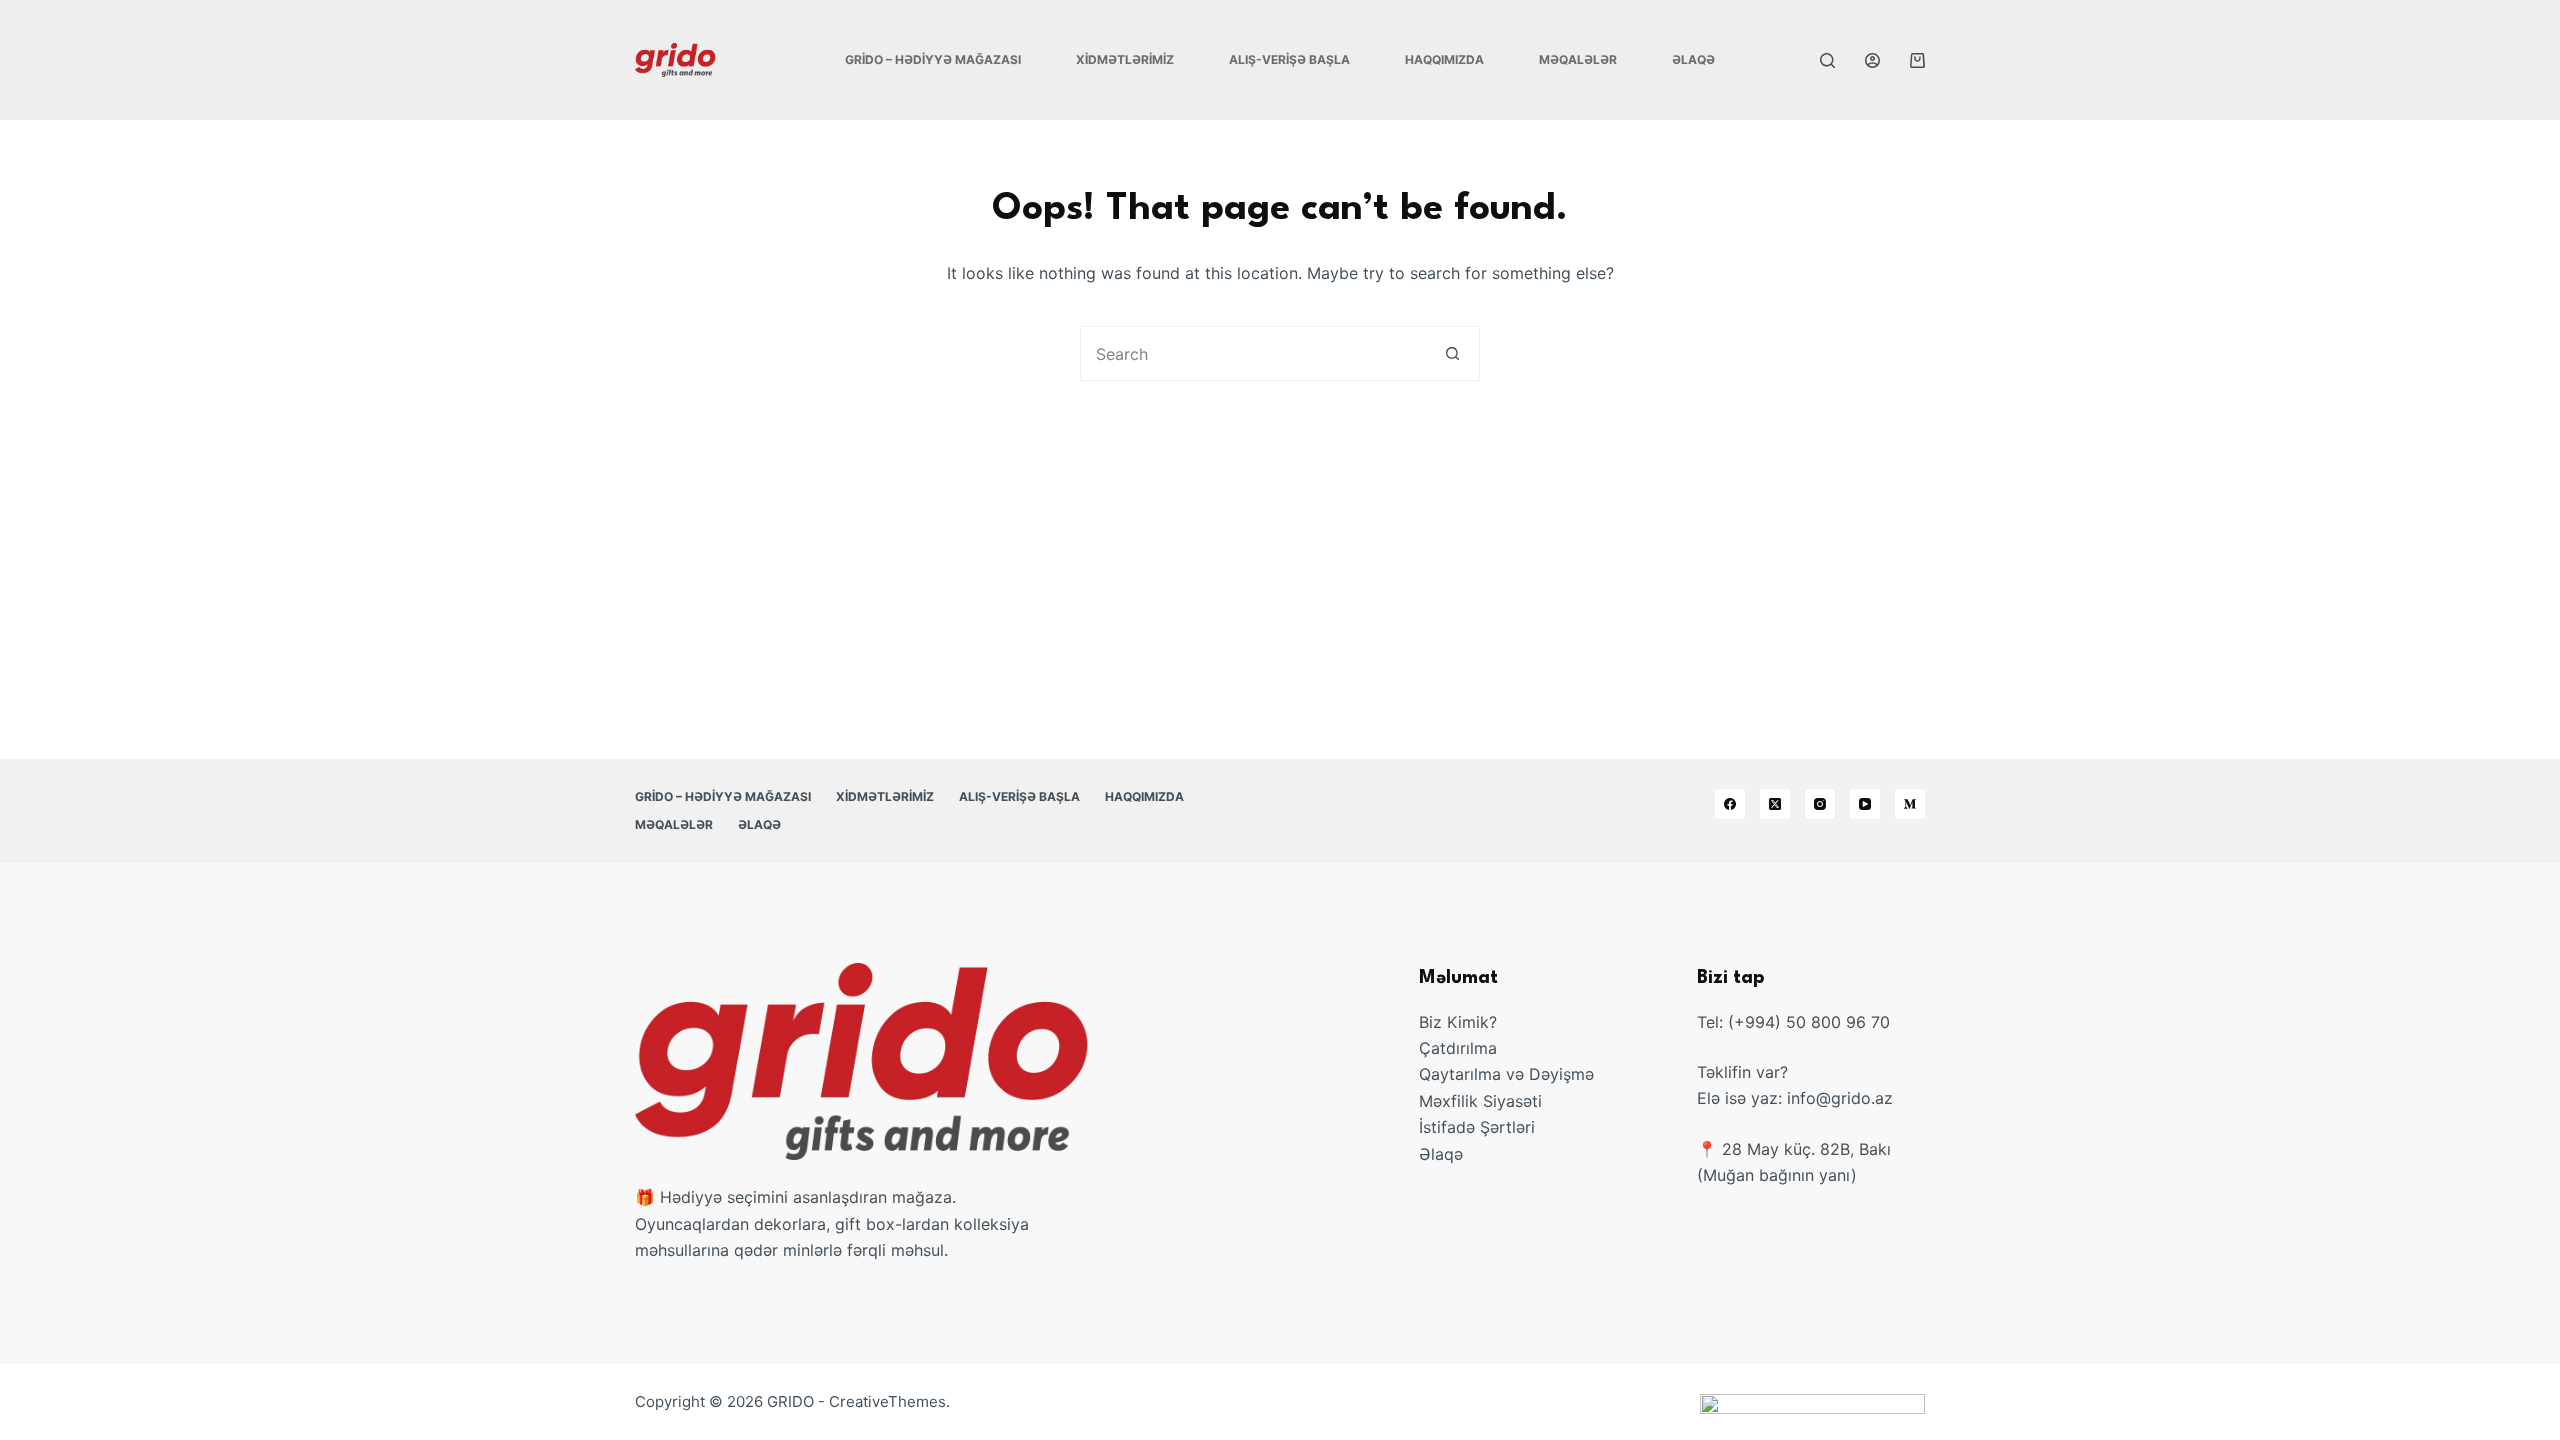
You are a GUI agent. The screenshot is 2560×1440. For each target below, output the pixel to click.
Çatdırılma (1458, 1048)
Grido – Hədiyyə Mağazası (933, 59)
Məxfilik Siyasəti (1480, 1101)
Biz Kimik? (1458, 1022)
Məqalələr (1578, 59)
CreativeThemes (887, 1401)
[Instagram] (1820, 804)
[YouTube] (1865, 804)
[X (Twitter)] (1775, 804)
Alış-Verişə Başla (1289, 59)
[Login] (1872, 60)
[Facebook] (1730, 804)
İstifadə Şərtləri (1477, 1127)
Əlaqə (1693, 59)
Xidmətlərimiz (1125, 59)
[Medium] (1910, 804)
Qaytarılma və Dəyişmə (1506, 1074)
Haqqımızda (1444, 59)
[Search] (1827, 60)
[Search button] (1452, 353)
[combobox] (1253, 353)
